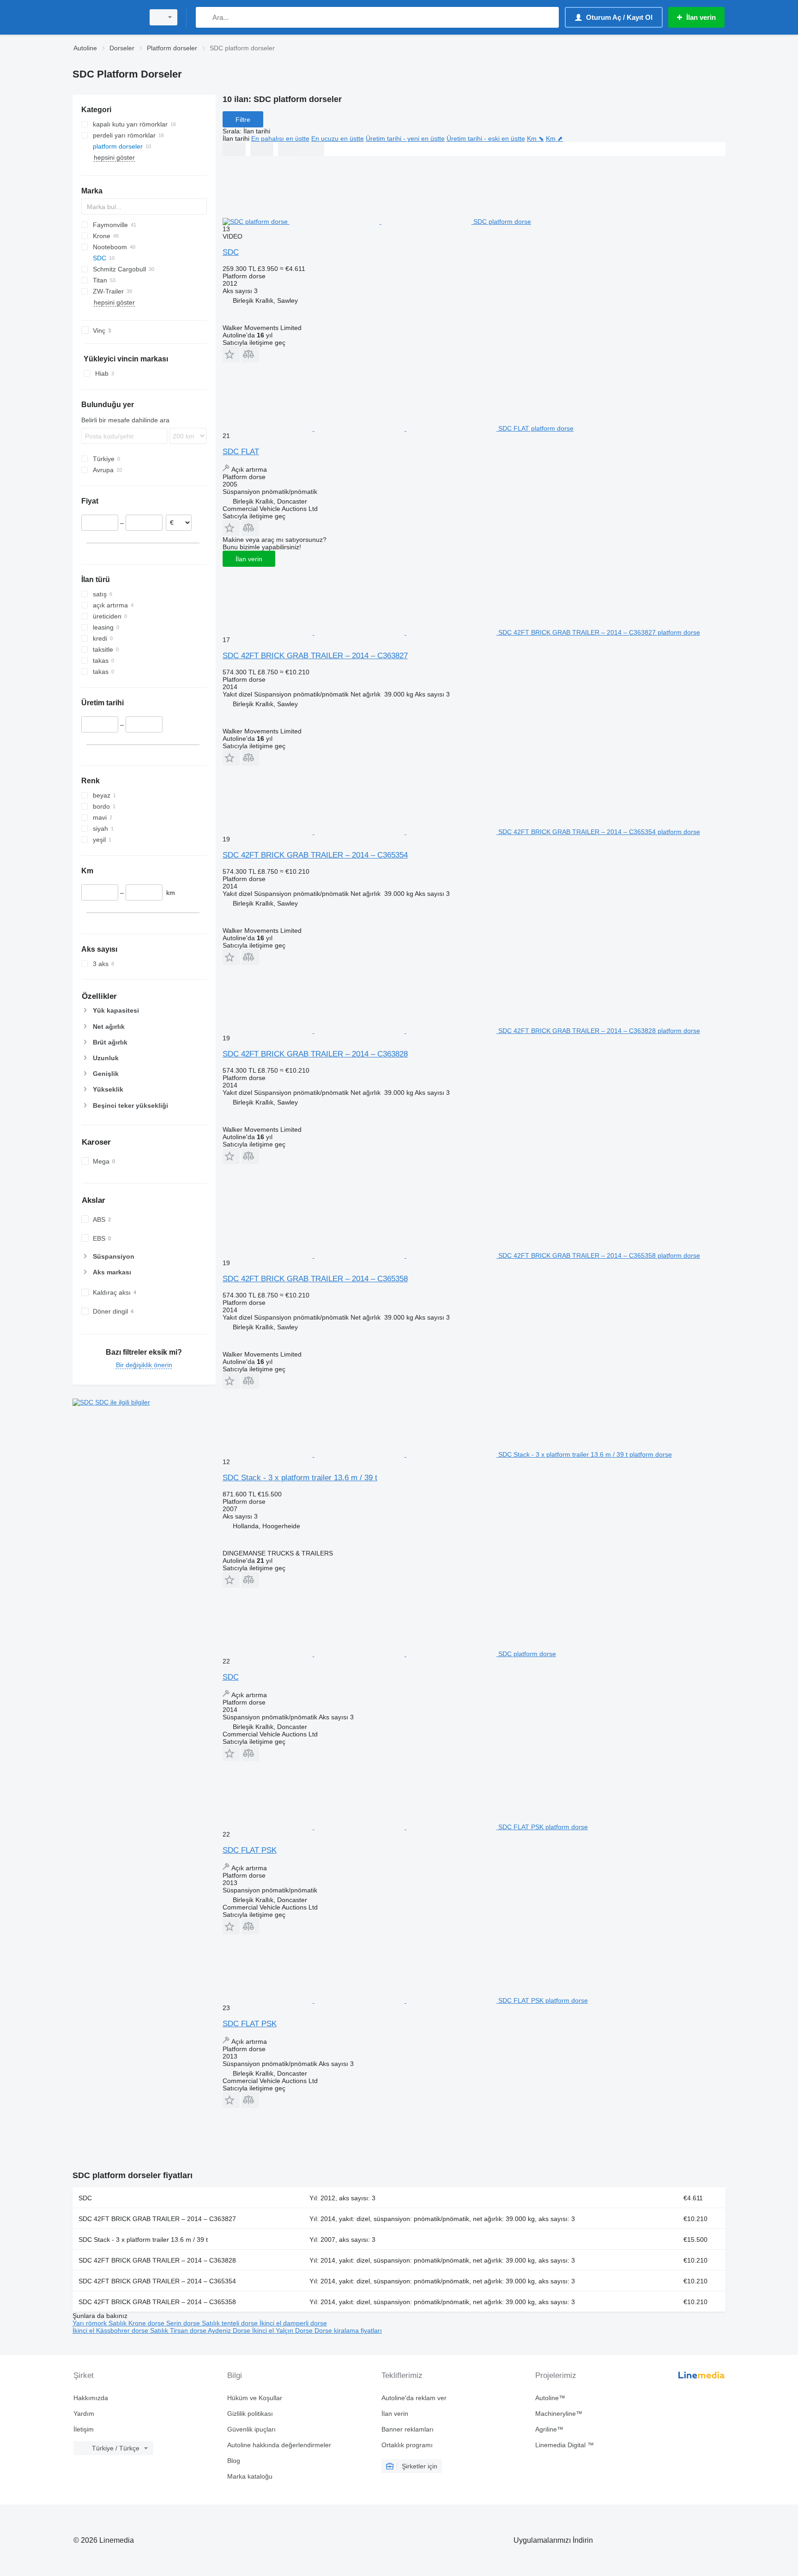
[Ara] (205, 17)
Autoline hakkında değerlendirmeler (279, 2445)
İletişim (84, 2429)
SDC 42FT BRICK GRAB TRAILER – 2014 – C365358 (315, 1279)
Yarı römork (91, 2323)
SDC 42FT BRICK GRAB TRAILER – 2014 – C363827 (315, 656)
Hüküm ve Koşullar (255, 2398)
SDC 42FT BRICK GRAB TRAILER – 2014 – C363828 (315, 1054)
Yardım (84, 2414)
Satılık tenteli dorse (231, 2323)
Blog (234, 2461)
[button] (231, 354)
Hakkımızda (91, 2398)
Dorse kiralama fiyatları (348, 2330)
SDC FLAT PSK (250, 1850)
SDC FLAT (241, 452)
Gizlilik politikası (250, 2414)
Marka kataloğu (250, 2476)
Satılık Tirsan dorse (179, 2330)
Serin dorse (184, 2323)
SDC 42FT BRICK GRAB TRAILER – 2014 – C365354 (315, 855)
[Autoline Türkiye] (106, 17)
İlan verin (249, 559)
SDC (231, 252)
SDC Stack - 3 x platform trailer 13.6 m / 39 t (300, 1478)
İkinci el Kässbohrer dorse (111, 2330)
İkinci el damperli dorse (293, 2323)
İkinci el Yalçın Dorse (283, 2330)
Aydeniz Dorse (230, 2330)
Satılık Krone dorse (137, 2323)
